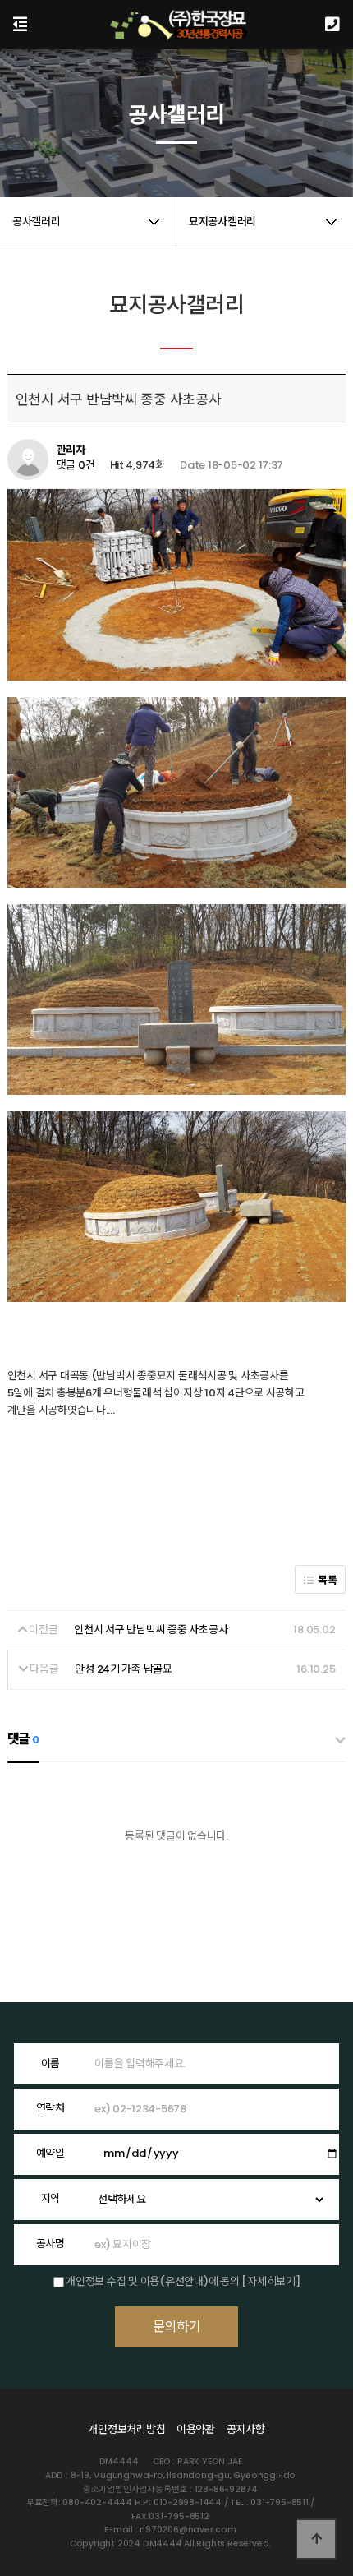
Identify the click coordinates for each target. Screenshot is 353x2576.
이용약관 (196, 2429)
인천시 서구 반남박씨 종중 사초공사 (151, 1630)
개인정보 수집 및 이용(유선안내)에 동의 (152, 2281)
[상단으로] (316, 2539)
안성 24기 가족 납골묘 (124, 1669)
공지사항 (246, 2429)
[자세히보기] (270, 2281)
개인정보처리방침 (126, 2429)
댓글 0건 (76, 466)
